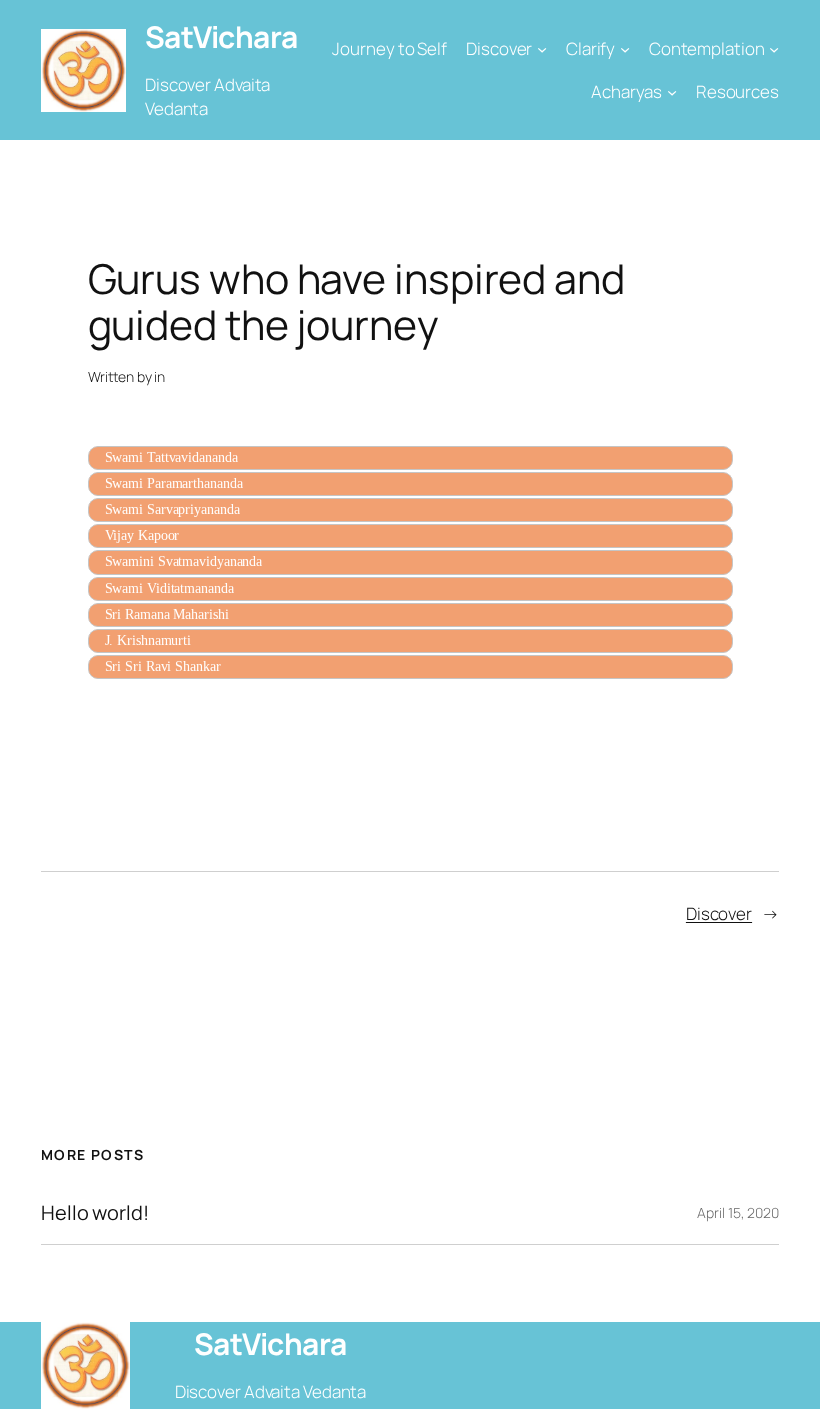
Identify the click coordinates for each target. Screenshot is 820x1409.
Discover (719, 913)
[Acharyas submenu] (672, 92)
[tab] (410, 458)
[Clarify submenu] (625, 49)
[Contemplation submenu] (774, 49)
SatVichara (221, 36)
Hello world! (95, 1213)
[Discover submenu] (542, 49)
